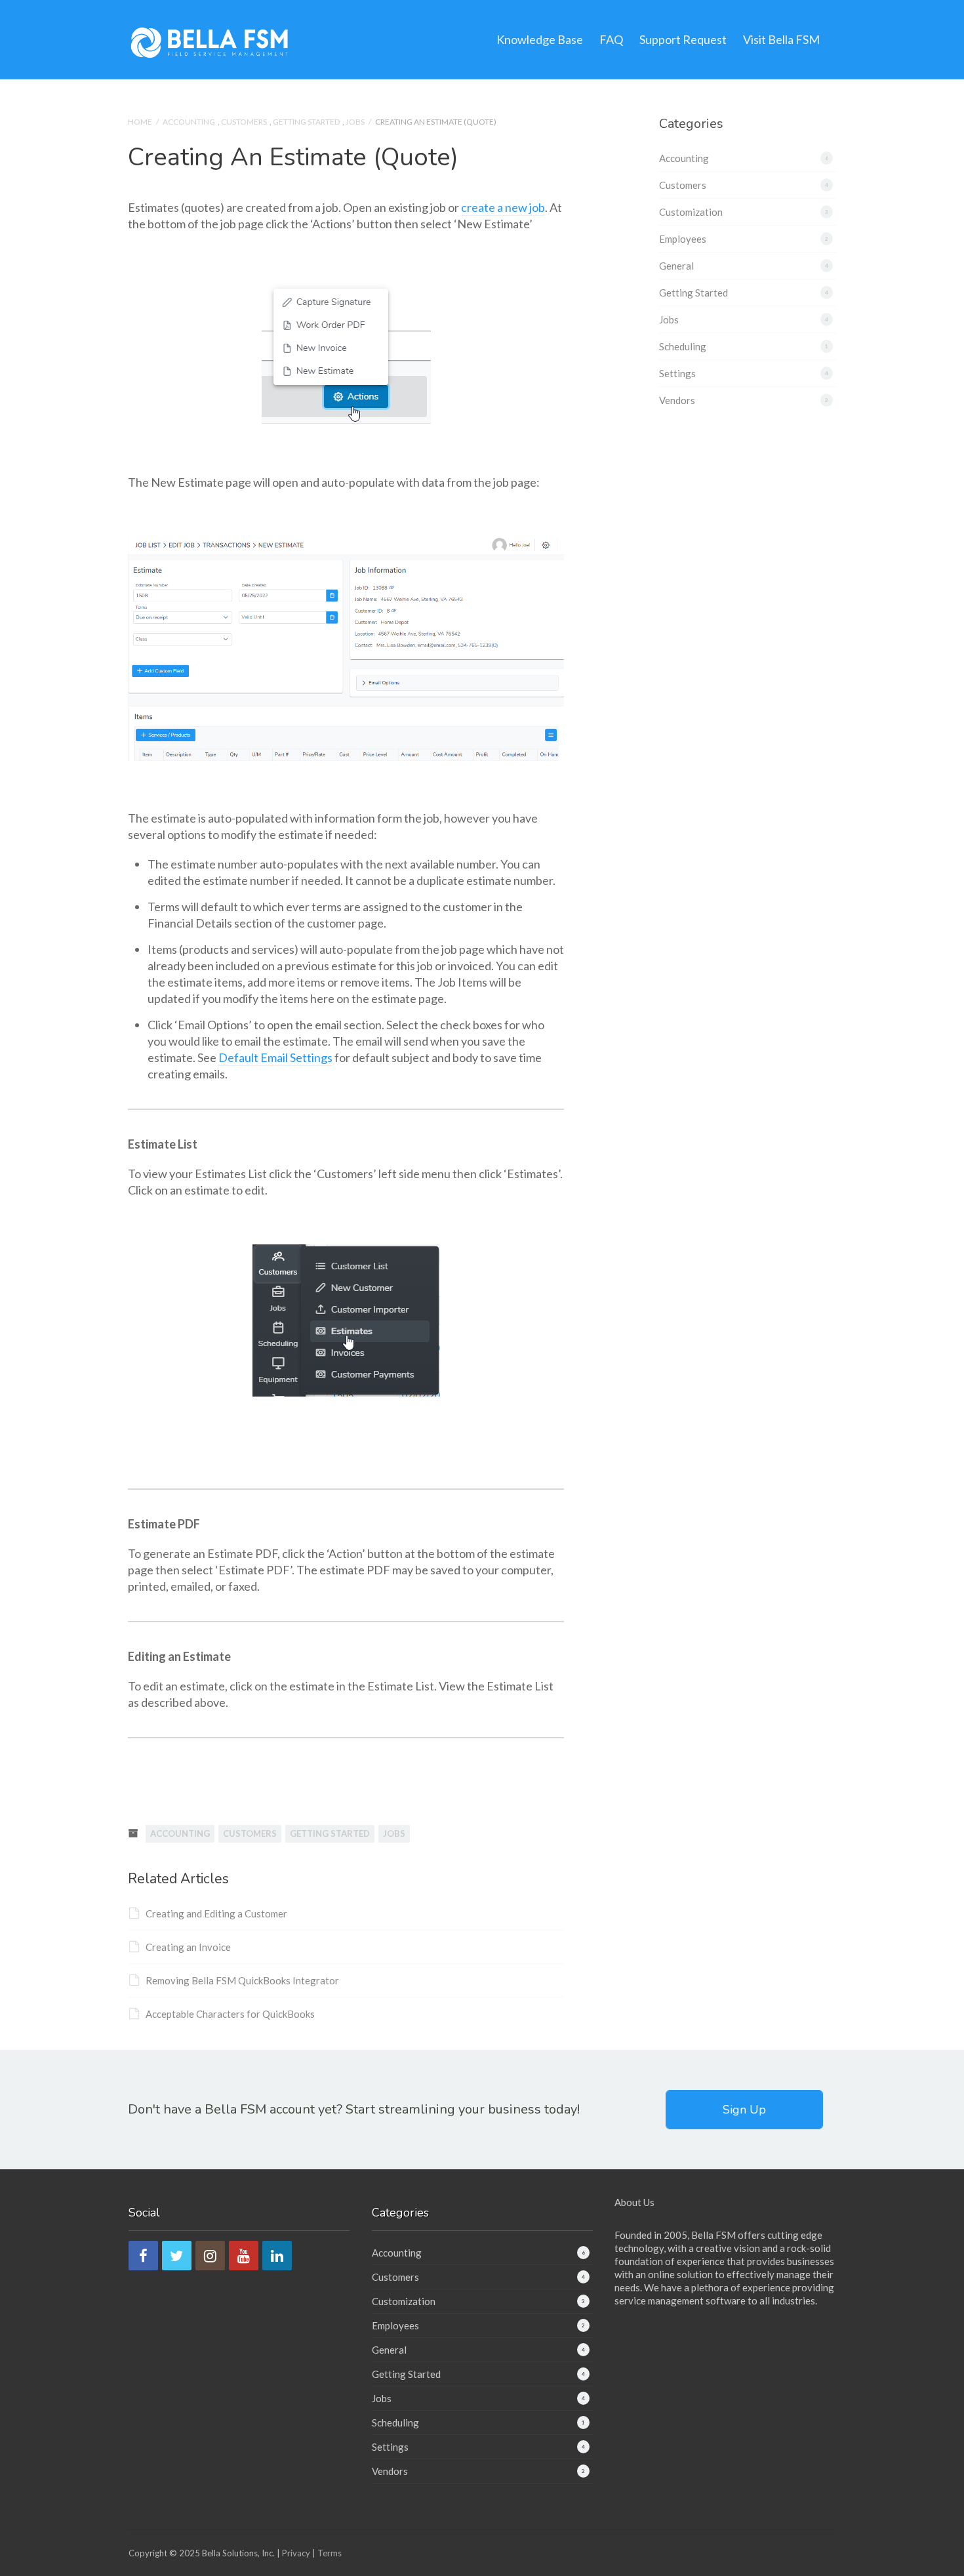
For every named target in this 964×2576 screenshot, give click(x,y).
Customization (691, 212)
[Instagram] (210, 2256)
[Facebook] (143, 2256)
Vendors (677, 400)
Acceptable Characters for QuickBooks (230, 2014)
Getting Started (306, 122)
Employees (683, 239)
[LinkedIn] (277, 2256)
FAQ (611, 39)
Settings (677, 373)
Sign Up (744, 2110)
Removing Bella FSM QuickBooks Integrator (242, 1980)
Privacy (296, 2553)
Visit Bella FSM (781, 39)
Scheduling (683, 346)
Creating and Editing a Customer (216, 1913)
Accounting (189, 122)
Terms (330, 2553)
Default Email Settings (275, 1057)
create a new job (503, 207)
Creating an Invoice (188, 1947)
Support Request (683, 39)
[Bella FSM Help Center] (210, 41)
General (676, 266)
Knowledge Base (540, 39)
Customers (244, 122)
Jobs (355, 122)
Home (140, 122)
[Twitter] (177, 2256)
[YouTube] (244, 2256)
